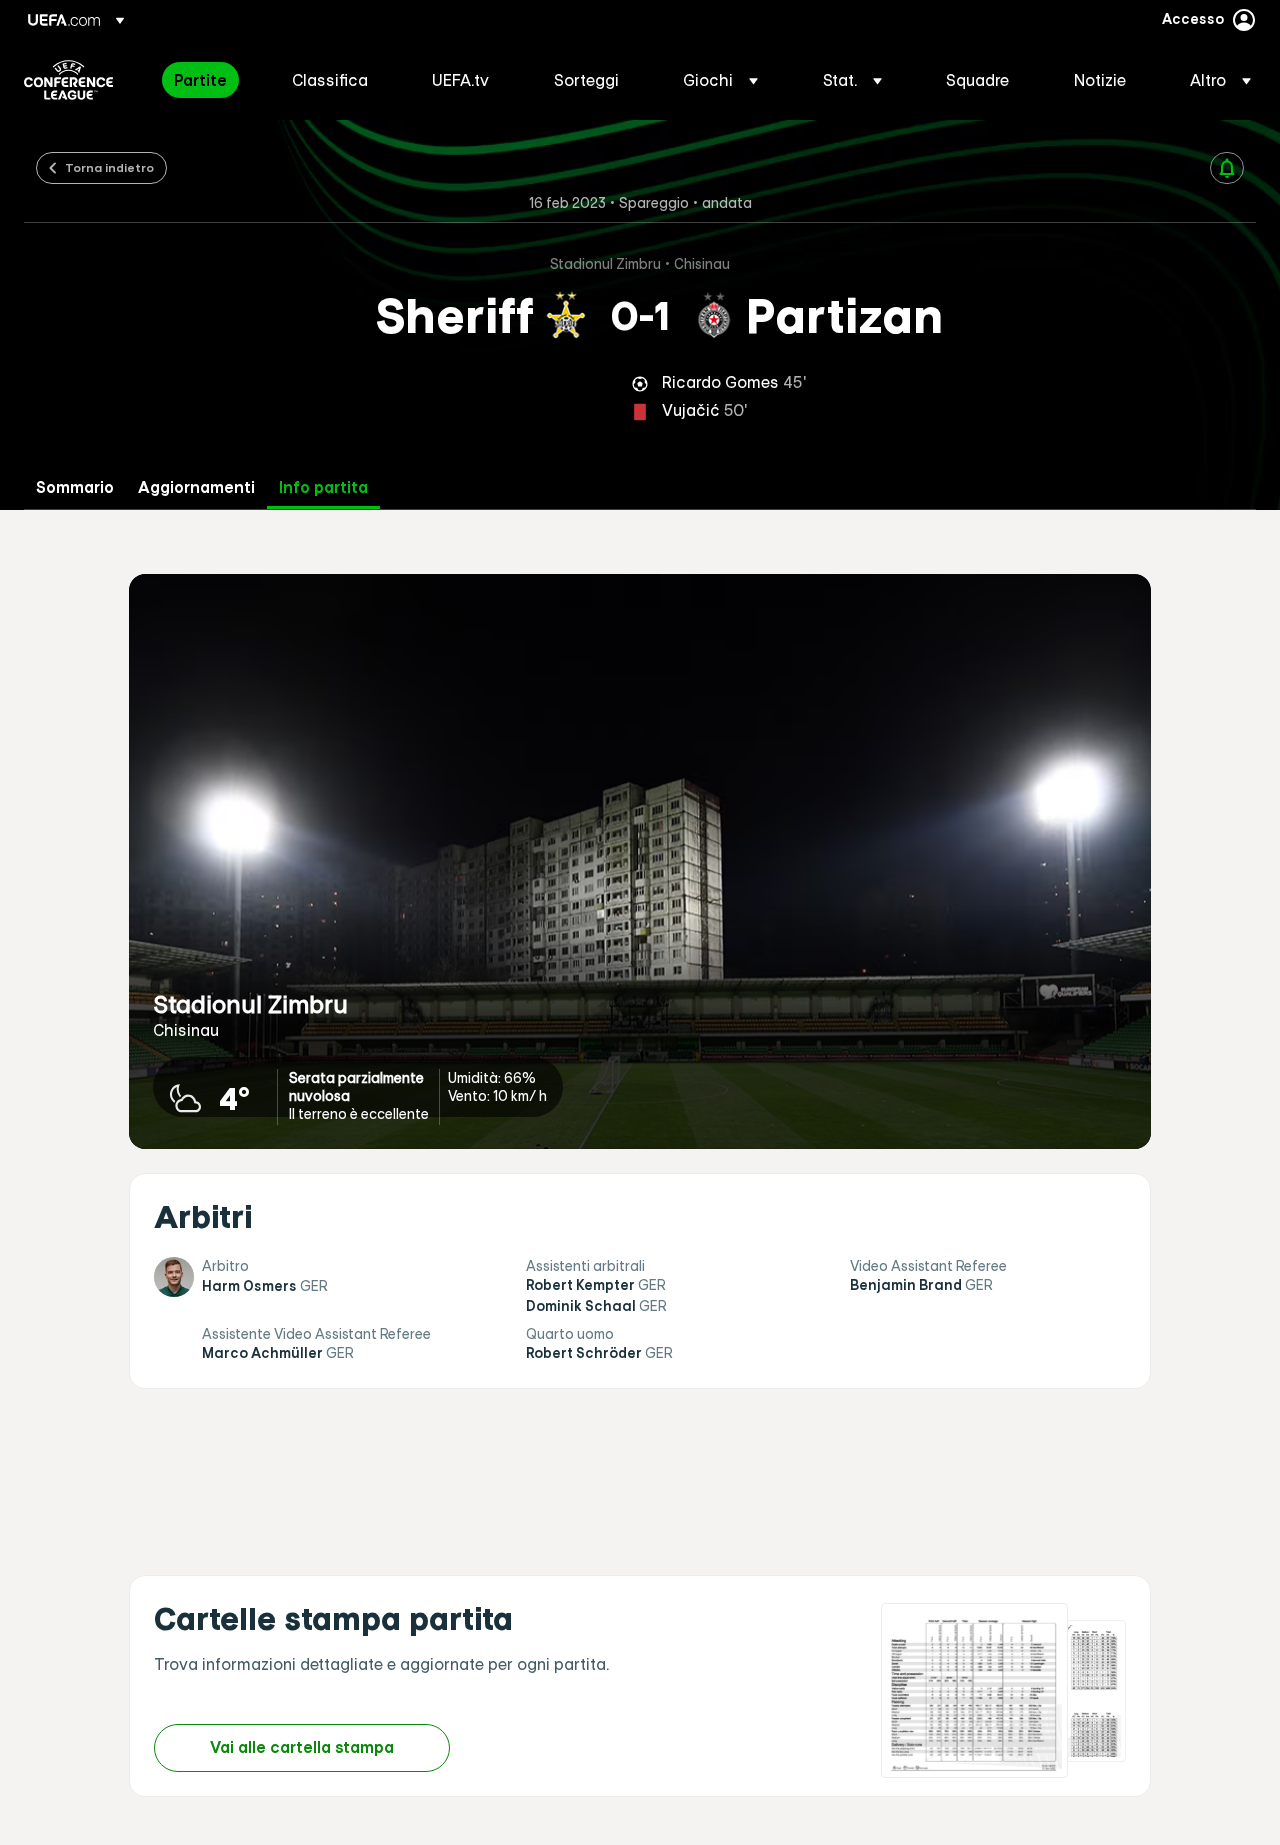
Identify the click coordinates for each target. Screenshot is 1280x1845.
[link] (200, 80)
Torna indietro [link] (109, 167)
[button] (720, 80)
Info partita (323, 487)
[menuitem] (208, 80)
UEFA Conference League (68, 80)
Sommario (75, 487)
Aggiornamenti (196, 487)
